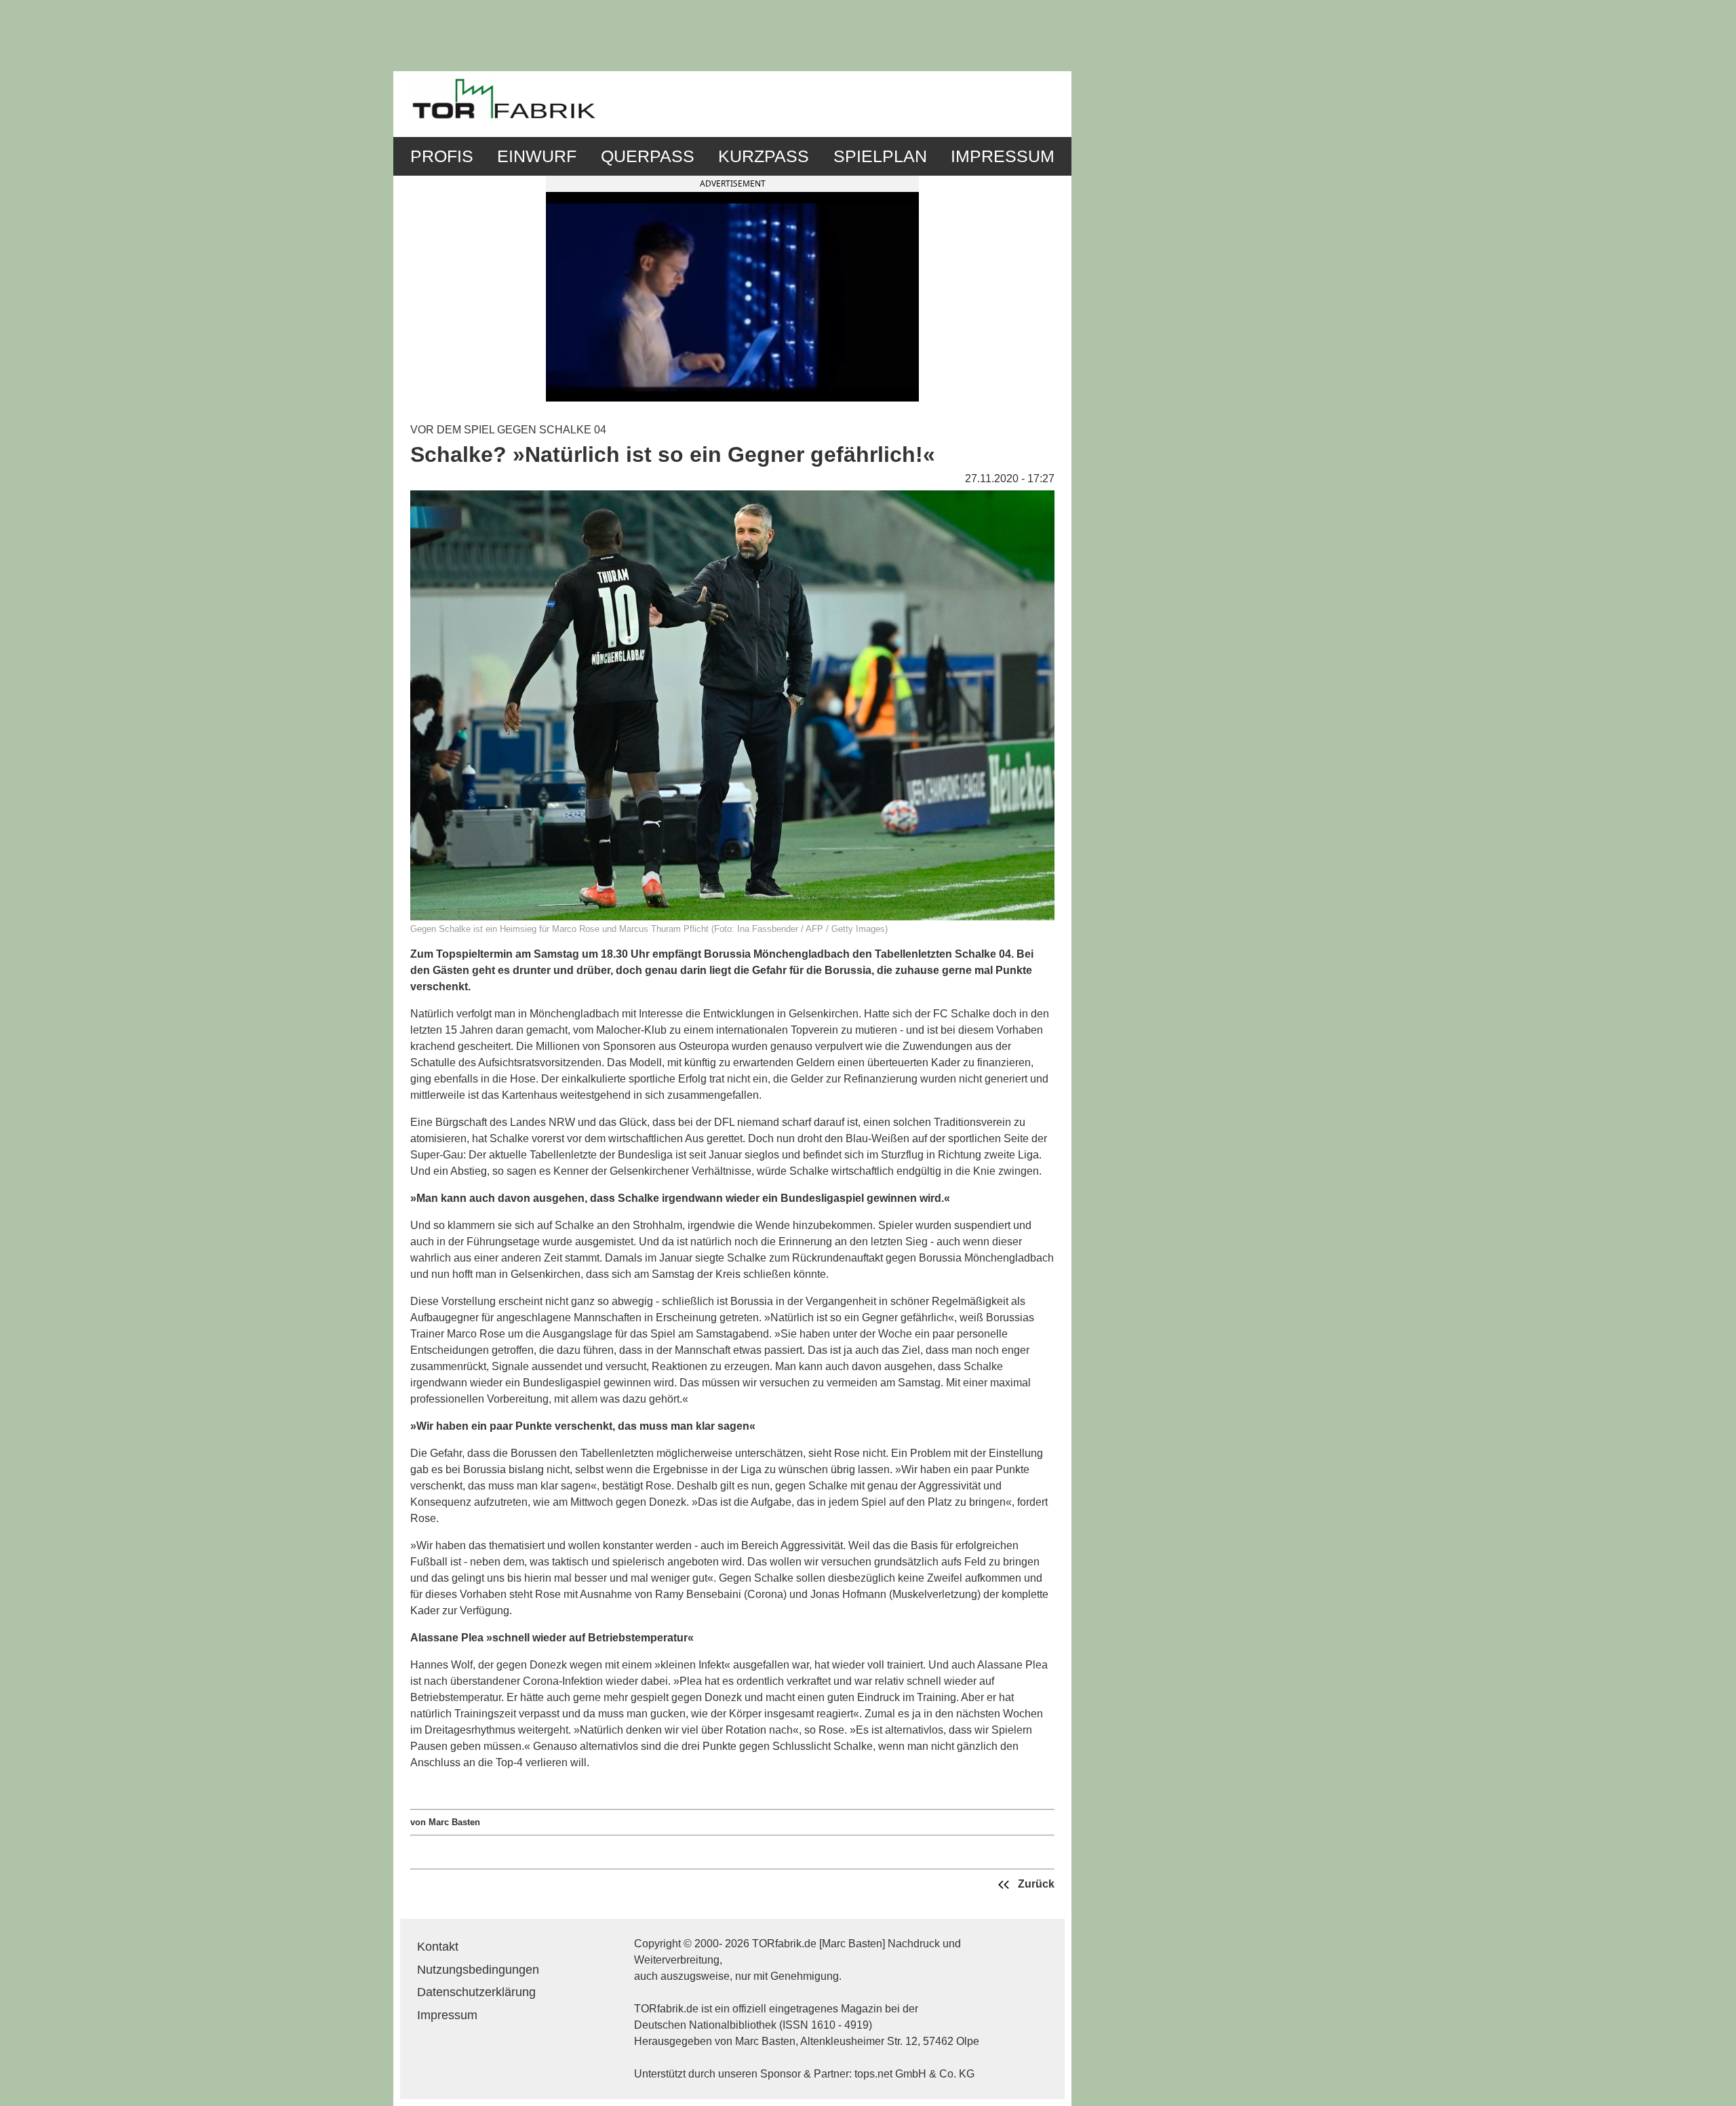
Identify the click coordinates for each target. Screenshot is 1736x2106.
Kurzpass (764, 156)
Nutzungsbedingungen (478, 1970)
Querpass (648, 156)
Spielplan (880, 156)
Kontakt (438, 1947)
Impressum (1003, 156)
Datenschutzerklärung (476, 1992)
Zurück (1035, 1884)
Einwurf (537, 156)
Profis (442, 156)
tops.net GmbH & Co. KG (914, 2074)
